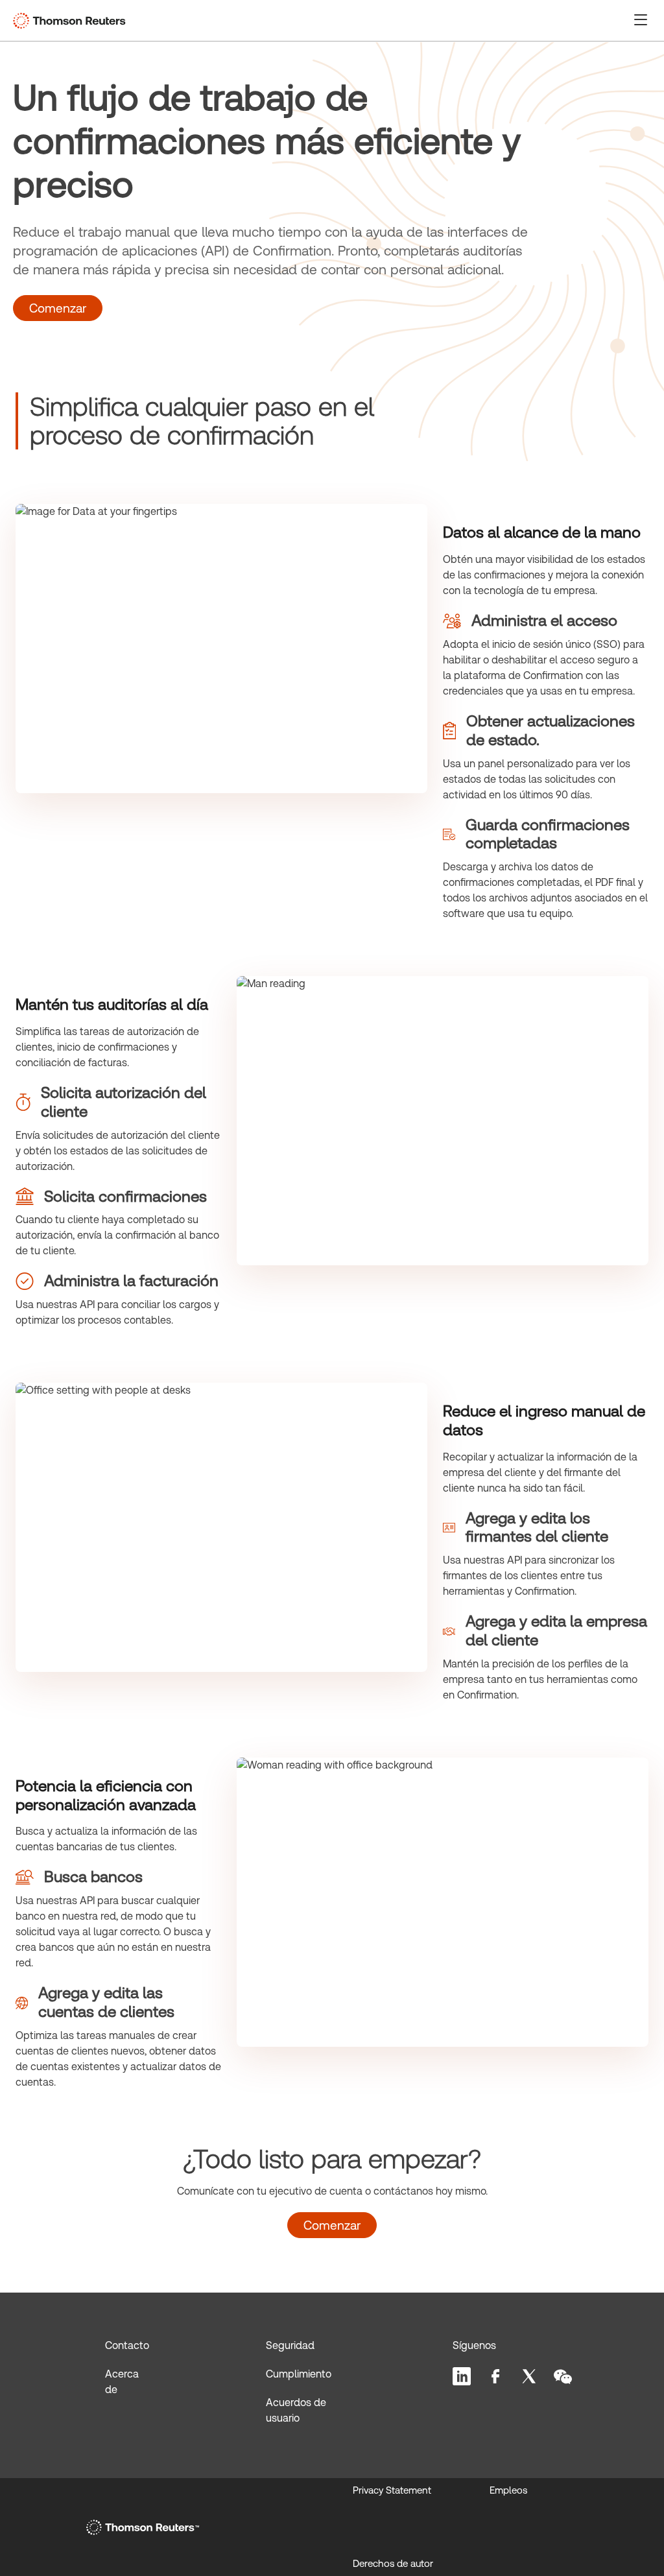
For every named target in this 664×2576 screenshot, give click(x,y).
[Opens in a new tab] (143, 2527)
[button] (641, 19)
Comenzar (58, 308)
